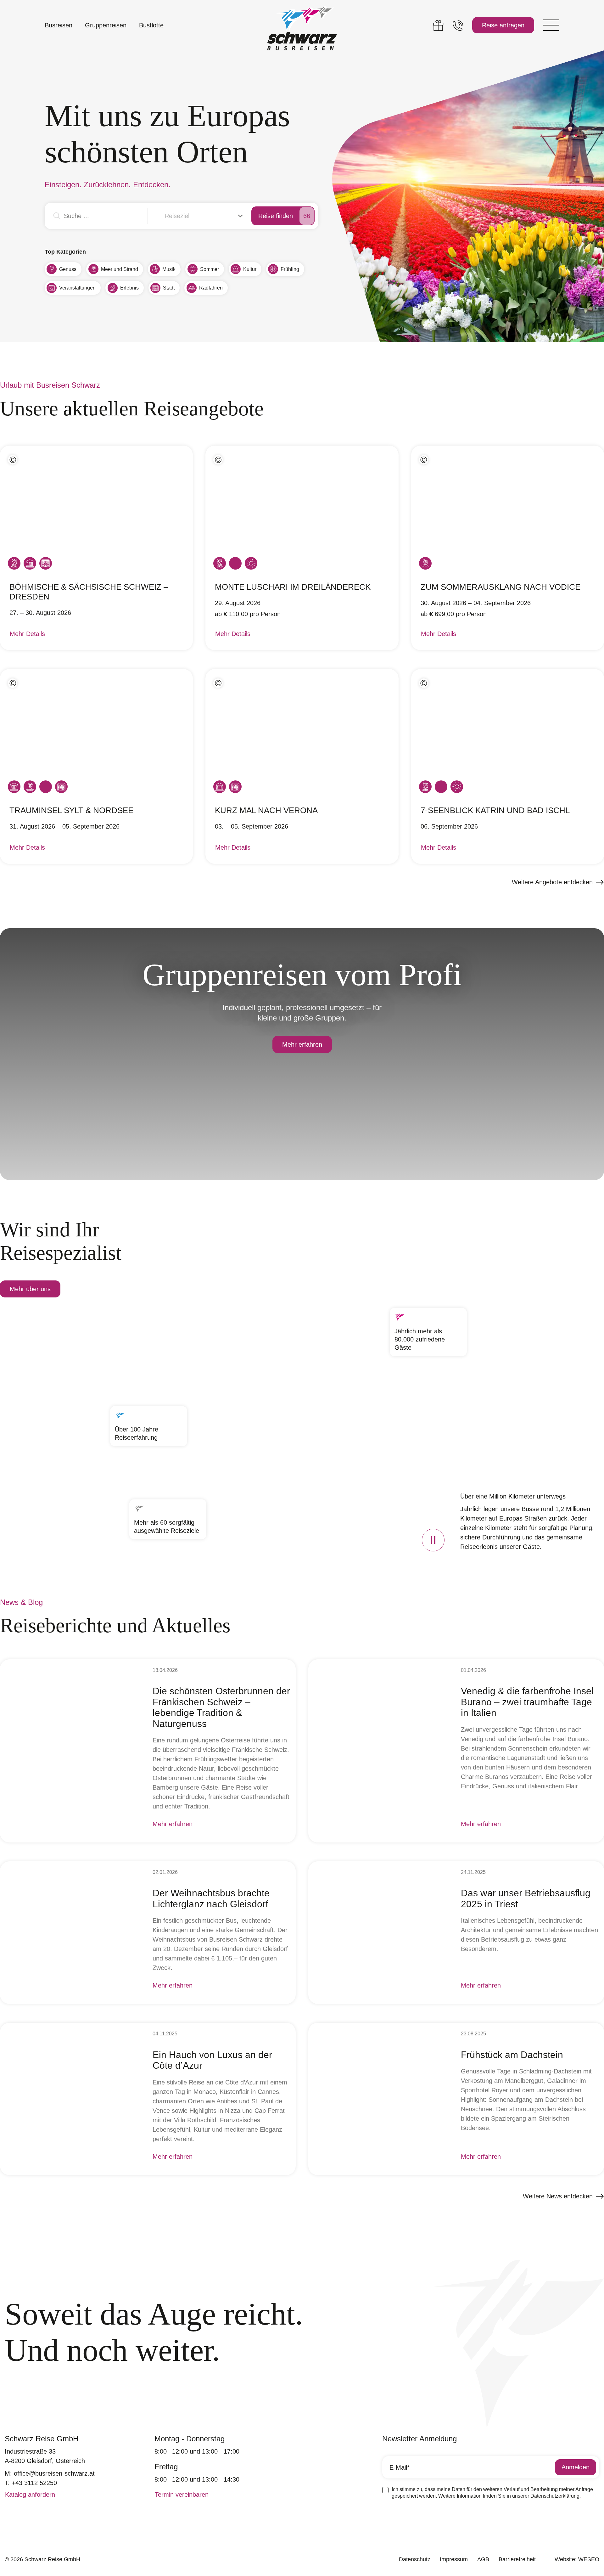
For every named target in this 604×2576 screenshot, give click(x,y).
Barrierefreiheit (517, 2559)
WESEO (589, 2559)
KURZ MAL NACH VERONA (266, 810)
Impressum (454, 2559)
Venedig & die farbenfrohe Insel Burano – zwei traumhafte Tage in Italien (527, 1702)
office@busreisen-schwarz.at (54, 2473)
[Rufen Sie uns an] (458, 25)
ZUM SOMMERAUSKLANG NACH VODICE (501, 587)
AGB (483, 2559)
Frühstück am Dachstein (512, 2055)
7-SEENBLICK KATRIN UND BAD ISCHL (495, 810)
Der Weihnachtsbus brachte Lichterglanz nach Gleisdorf (211, 1898)
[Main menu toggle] (551, 25)
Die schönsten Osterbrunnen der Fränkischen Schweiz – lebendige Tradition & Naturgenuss (221, 1707)
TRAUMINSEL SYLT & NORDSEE (71, 810)
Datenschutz (415, 2559)
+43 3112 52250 (34, 2483)
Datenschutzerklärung (555, 2496)
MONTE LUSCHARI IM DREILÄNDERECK (293, 587)
